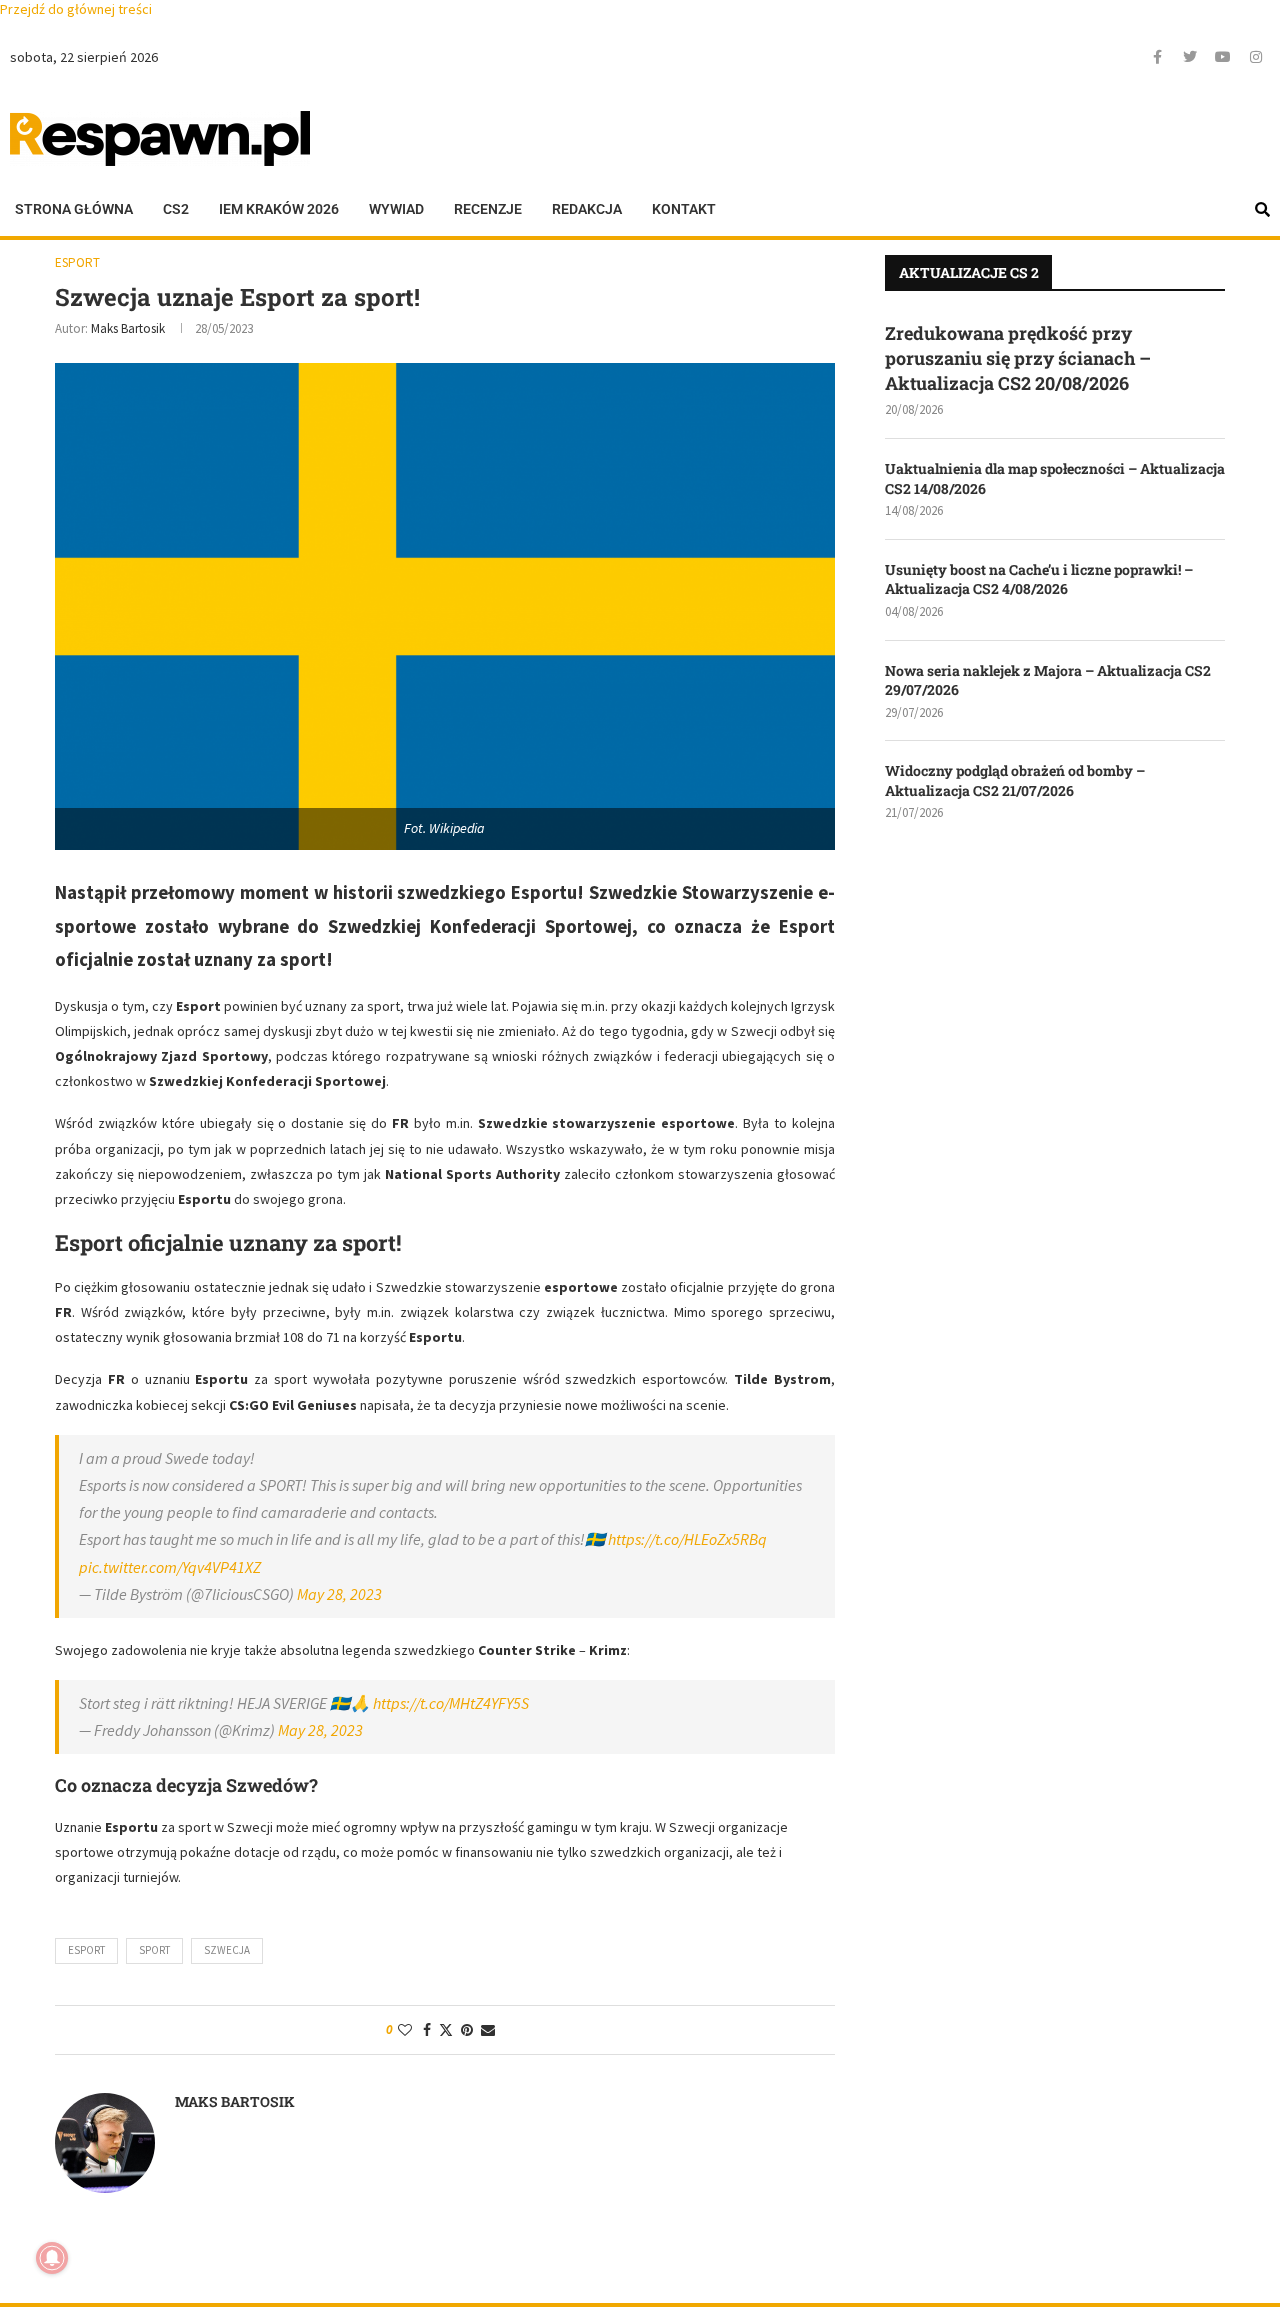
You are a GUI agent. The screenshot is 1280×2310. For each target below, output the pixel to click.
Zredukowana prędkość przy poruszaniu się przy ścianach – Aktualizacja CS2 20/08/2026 (1018, 358)
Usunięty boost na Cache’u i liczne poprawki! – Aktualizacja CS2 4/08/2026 (1039, 579)
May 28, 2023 (339, 1594)
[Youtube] (1223, 57)
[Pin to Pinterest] (467, 2030)
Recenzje (488, 209)
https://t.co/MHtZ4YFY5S (451, 1703)
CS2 (176, 209)
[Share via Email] (488, 2030)
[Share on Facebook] (427, 2030)
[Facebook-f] (1157, 57)
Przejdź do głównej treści (76, 9)
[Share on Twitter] (446, 2030)
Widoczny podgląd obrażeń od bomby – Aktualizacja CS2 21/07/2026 (1015, 780)
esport (86, 1950)
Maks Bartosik (128, 328)
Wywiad (396, 209)
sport (154, 1950)
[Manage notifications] (52, 2258)
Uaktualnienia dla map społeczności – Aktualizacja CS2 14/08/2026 (1055, 478)
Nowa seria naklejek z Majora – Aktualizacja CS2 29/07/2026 (1048, 680)
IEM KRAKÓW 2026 (279, 209)
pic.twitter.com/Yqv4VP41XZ (170, 1567)
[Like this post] (405, 2030)
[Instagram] (1256, 57)
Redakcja (587, 209)
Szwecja (227, 1950)
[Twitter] (1190, 57)
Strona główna (74, 209)
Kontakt (684, 209)
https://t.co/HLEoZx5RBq (687, 1539)
